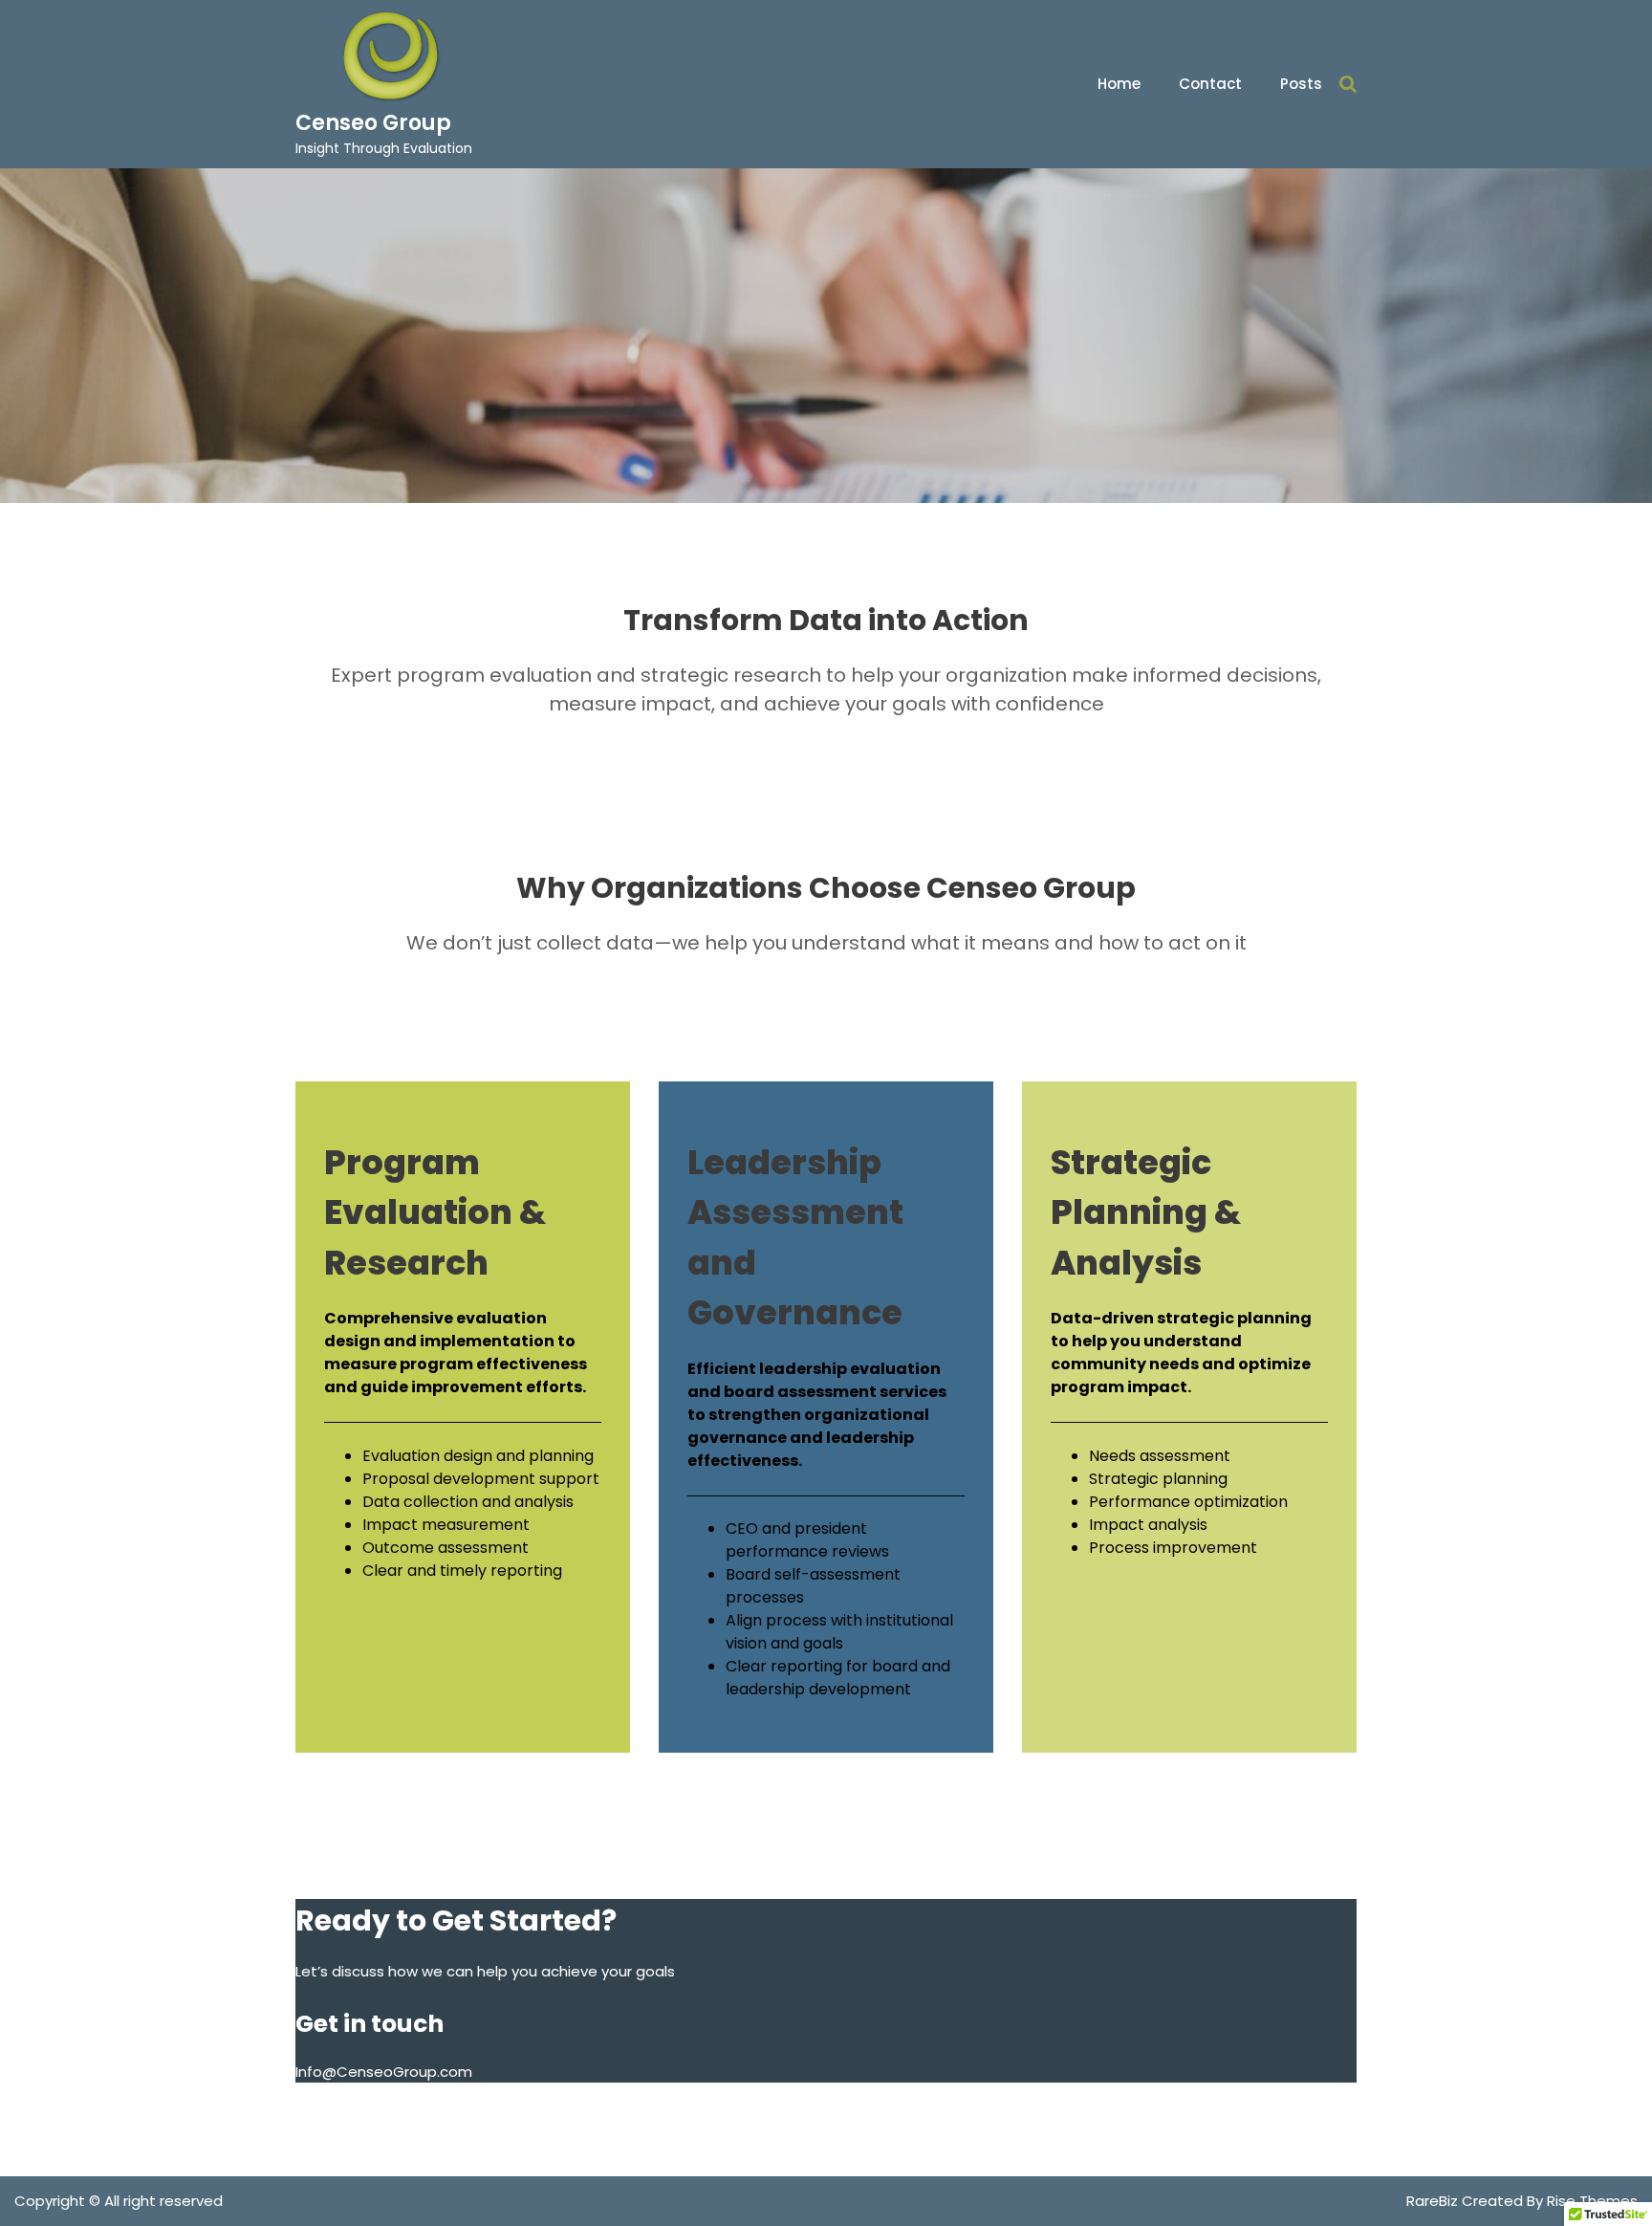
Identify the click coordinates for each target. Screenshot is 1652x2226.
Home (1119, 84)
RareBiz (1434, 2201)
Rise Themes (1592, 2201)
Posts (1301, 84)
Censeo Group (373, 123)
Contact (1210, 84)
